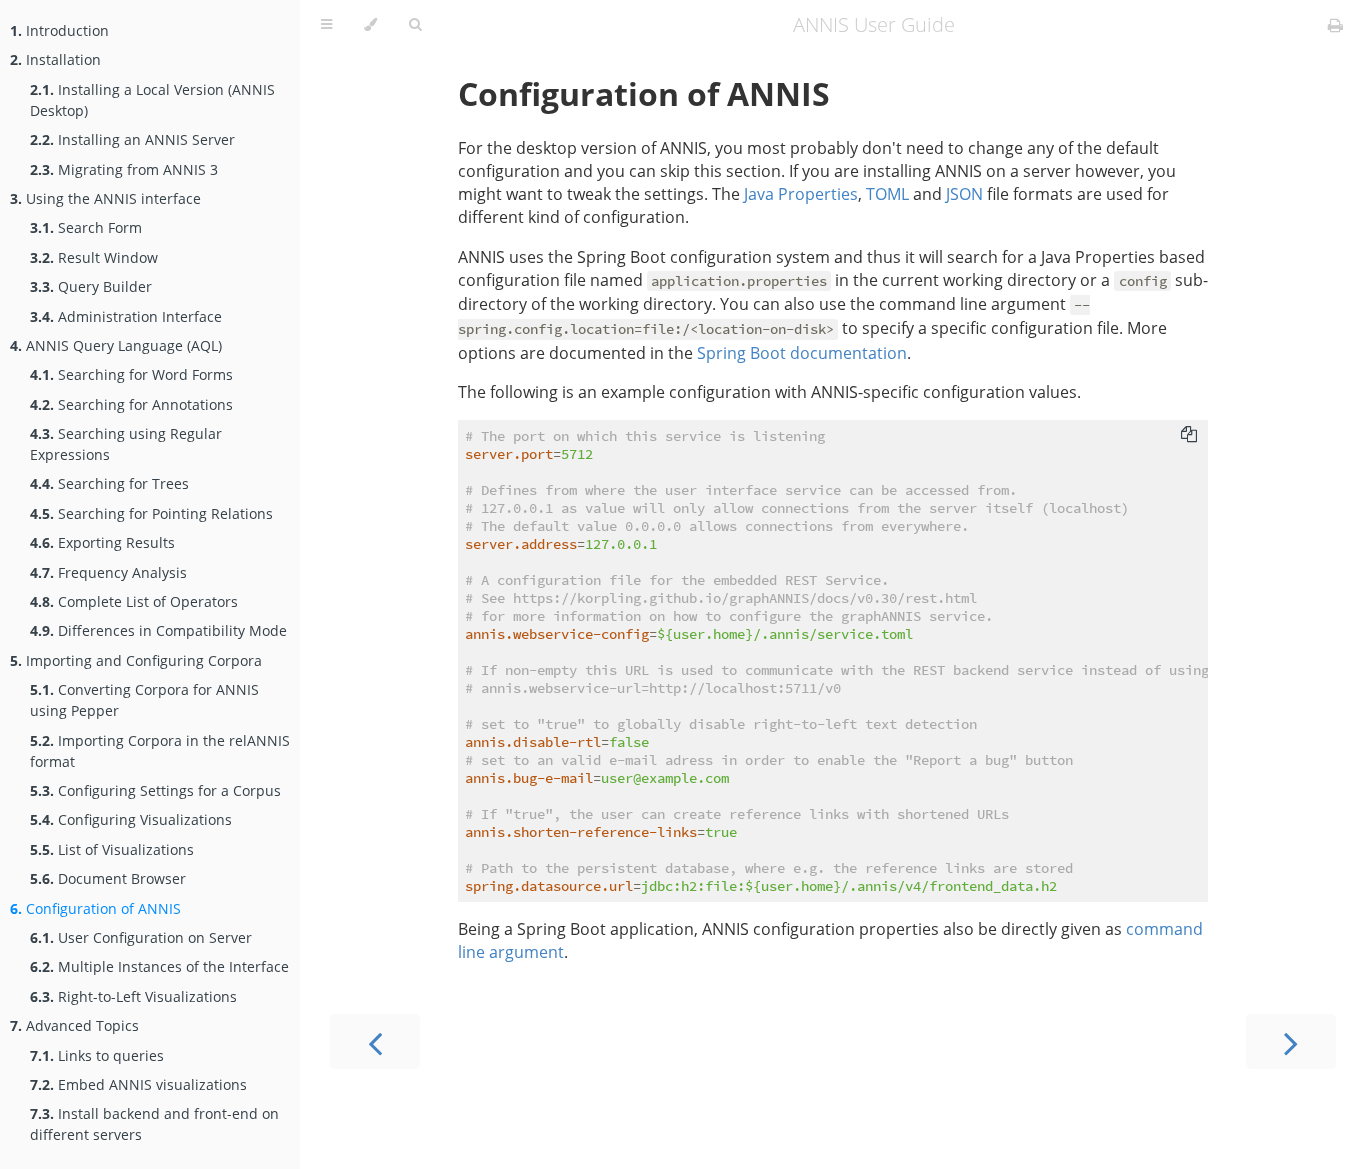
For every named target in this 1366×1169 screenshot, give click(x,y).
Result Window (94, 257)
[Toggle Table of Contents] (326, 25)
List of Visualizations (112, 849)
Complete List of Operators (134, 601)
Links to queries (97, 1055)
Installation (55, 59)
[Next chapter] (1291, 1041)
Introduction (59, 30)
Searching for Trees (109, 483)
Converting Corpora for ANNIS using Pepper (144, 700)
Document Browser (108, 878)
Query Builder (91, 286)
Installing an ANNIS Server (132, 139)
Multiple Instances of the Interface (159, 966)
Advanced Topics (74, 1025)
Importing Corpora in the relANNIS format (160, 751)
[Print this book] (1335, 25)
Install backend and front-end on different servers (154, 1124)
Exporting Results (102, 542)
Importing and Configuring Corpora (136, 660)
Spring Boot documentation (802, 353)
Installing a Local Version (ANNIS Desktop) (152, 100)
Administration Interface (126, 316)
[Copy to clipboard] (1189, 434)
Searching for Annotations (131, 404)
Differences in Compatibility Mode (158, 630)
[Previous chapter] (375, 1041)
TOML (887, 194)
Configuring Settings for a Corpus (155, 790)
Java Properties (801, 194)
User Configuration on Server (141, 937)
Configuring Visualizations (131, 819)
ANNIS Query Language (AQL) (116, 345)
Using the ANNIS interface (105, 198)
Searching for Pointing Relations (151, 513)
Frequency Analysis (108, 572)
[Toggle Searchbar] (415, 25)
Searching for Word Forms (131, 374)
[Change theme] (370, 25)
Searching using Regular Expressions (126, 444)
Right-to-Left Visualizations (133, 996)
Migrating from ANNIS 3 (124, 169)
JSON (964, 194)
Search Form (86, 227)
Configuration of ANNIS (95, 908)
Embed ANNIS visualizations (138, 1084)
